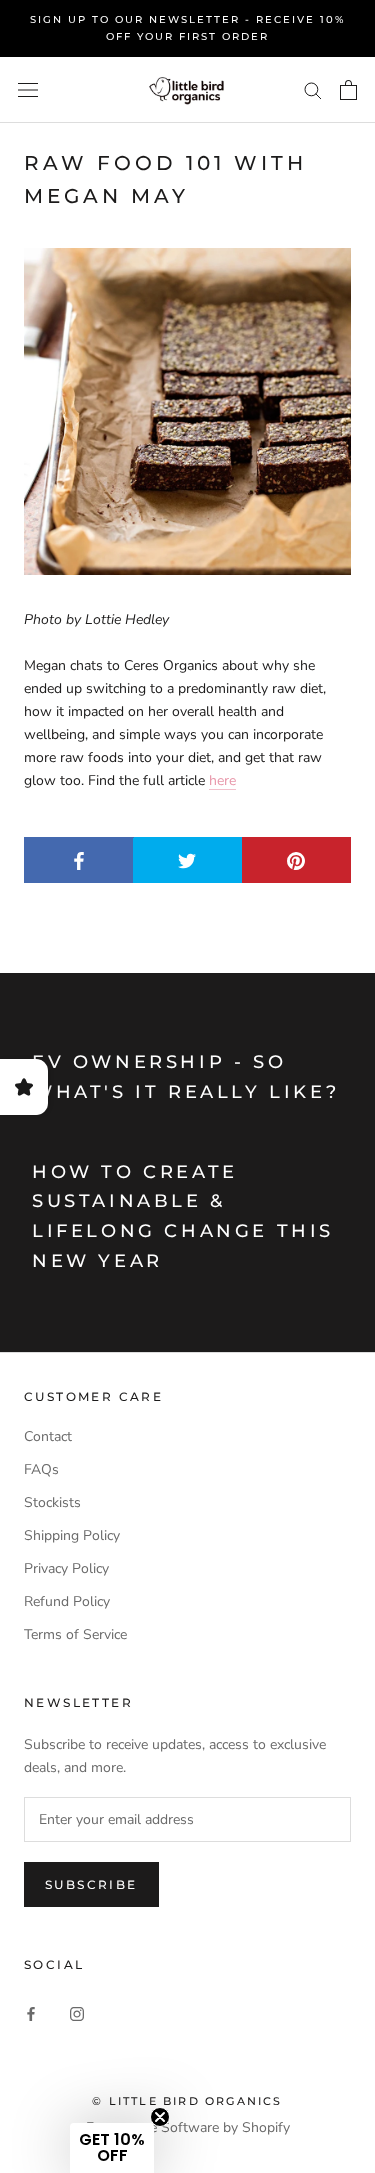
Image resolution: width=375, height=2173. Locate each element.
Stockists (52, 1502)
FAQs (41, 1469)
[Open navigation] (28, 90)
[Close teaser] (160, 2117)
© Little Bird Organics (187, 2101)
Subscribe (91, 1884)
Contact (48, 1436)
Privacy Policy (66, 1568)
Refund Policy (67, 1601)
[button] (112, 2148)
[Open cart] (348, 90)
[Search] (313, 89)
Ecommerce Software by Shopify (188, 2127)
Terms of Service (75, 1634)
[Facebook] (31, 2012)
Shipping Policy (72, 1535)
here (222, 780)
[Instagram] (77, 2012)
